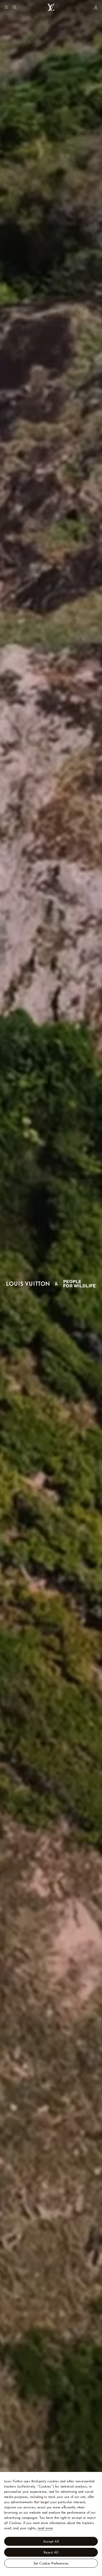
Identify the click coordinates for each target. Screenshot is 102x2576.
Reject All (51, 2552)
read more (45, 2528)
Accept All (51, 2541)
